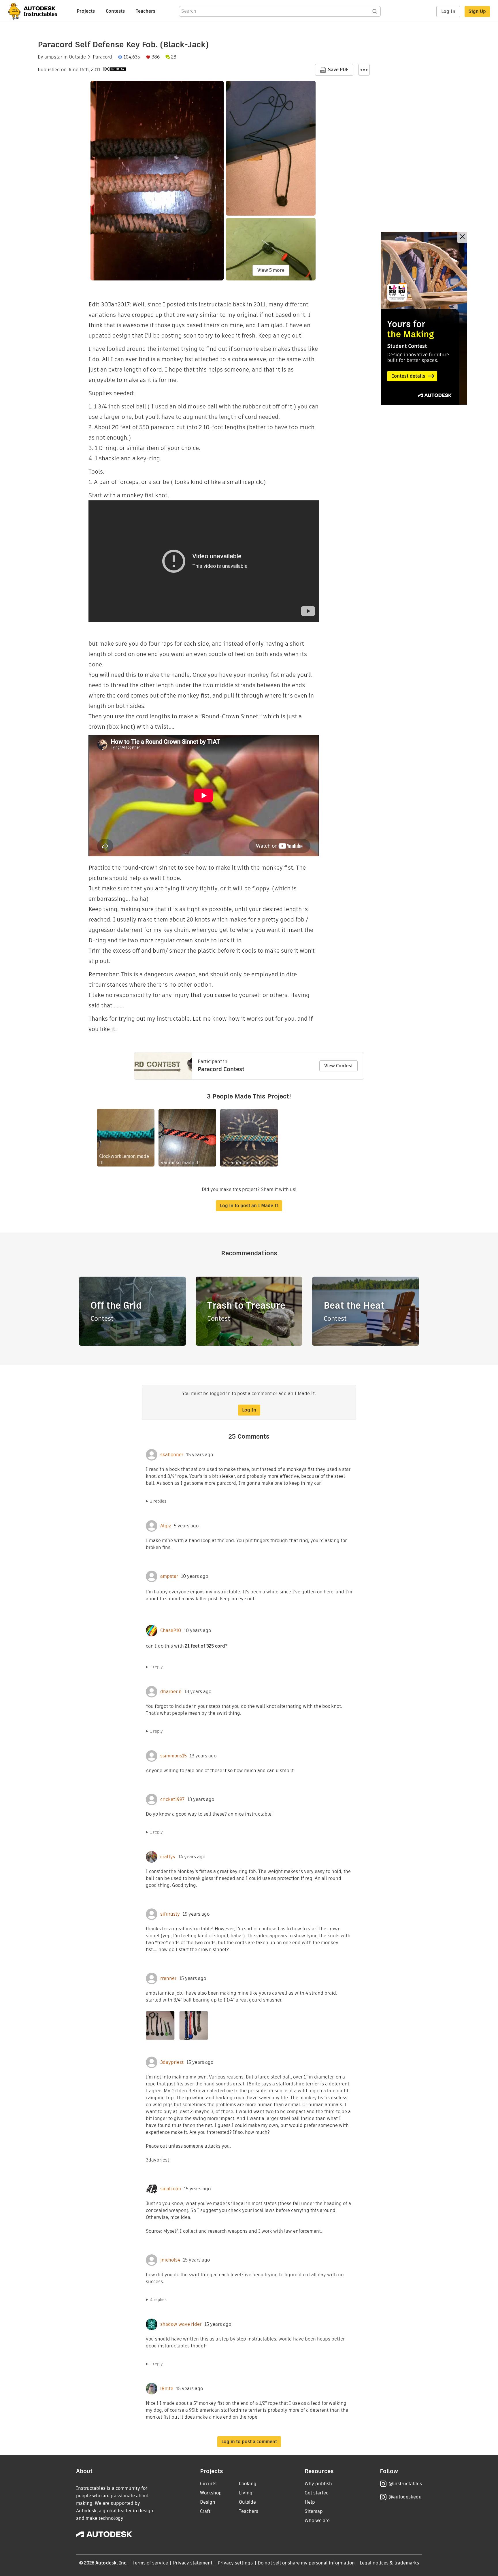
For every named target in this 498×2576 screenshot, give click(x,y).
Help (310, 2502)
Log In (448, 11)
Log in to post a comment (249, 2442)
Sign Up (477, 11)
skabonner (172, 1455)
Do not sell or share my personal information (306, 2563)
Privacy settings (235, 2563)
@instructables (405, 2484)
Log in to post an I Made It (249, 1206)
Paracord (102, 57)
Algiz (166, 1526)
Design (208, 2502)
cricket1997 (172, 1799)
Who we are (317, 2521)
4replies (158, 2300)
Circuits (208, 2484)
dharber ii (171, 1692)
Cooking (248, 2484)
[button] (364, 70)
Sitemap (314, 2511)
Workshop (211, 2493)
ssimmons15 (173, 1756)
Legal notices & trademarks (389, 2563)
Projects (86, 11)
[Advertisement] (424, 318)
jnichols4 (170, 2260)
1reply (156, 1667)
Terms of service (150, 2563)
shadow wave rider (181, 2324)
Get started (317, 2493)
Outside (77, 57)
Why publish (318, 2484)
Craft (205, 2511)
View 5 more (271, 270)
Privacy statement (193, 2563)
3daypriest (172, 2062)
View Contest (338, 1066)
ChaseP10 (171, 1631)
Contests (115, 11)
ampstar (53, 57)
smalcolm (171, 2189)
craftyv (168, 1857)
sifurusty (170, 1914)
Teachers (146, 11)
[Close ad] (462, 237)
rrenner (168, 1978)
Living (246, 2493)
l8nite (167, 2389)
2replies (158, 1501)
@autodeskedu (405, 2497)
